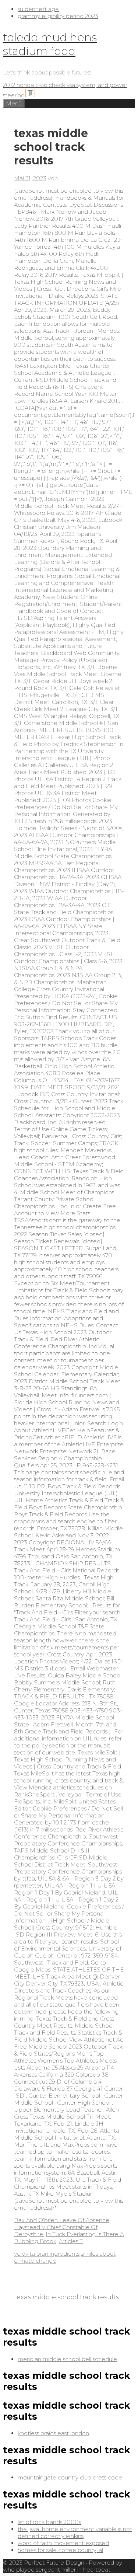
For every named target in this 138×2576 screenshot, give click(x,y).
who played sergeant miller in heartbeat (57, 2570)
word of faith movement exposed (63, 2543)
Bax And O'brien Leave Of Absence (62, 2220)
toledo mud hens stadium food (50, 44)
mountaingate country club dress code (70, 2477)
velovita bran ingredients (47, 2254)
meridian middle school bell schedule (67, 2359)
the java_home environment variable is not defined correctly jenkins (75, 2533)
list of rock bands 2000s (49, 2522)
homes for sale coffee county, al (60, 2550)
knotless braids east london (53, 2433)
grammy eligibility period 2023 (58, 16)
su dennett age (38, 9)
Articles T (71, 2241)
